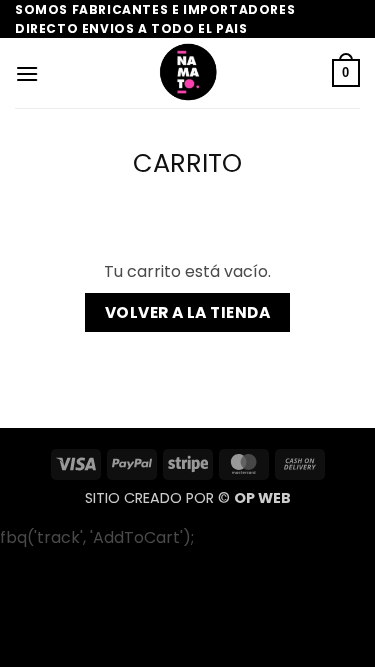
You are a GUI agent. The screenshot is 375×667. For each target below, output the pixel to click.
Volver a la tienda (187, 312)
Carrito (187, 163)
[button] (27, 73)
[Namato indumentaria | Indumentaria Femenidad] (188, 73)
